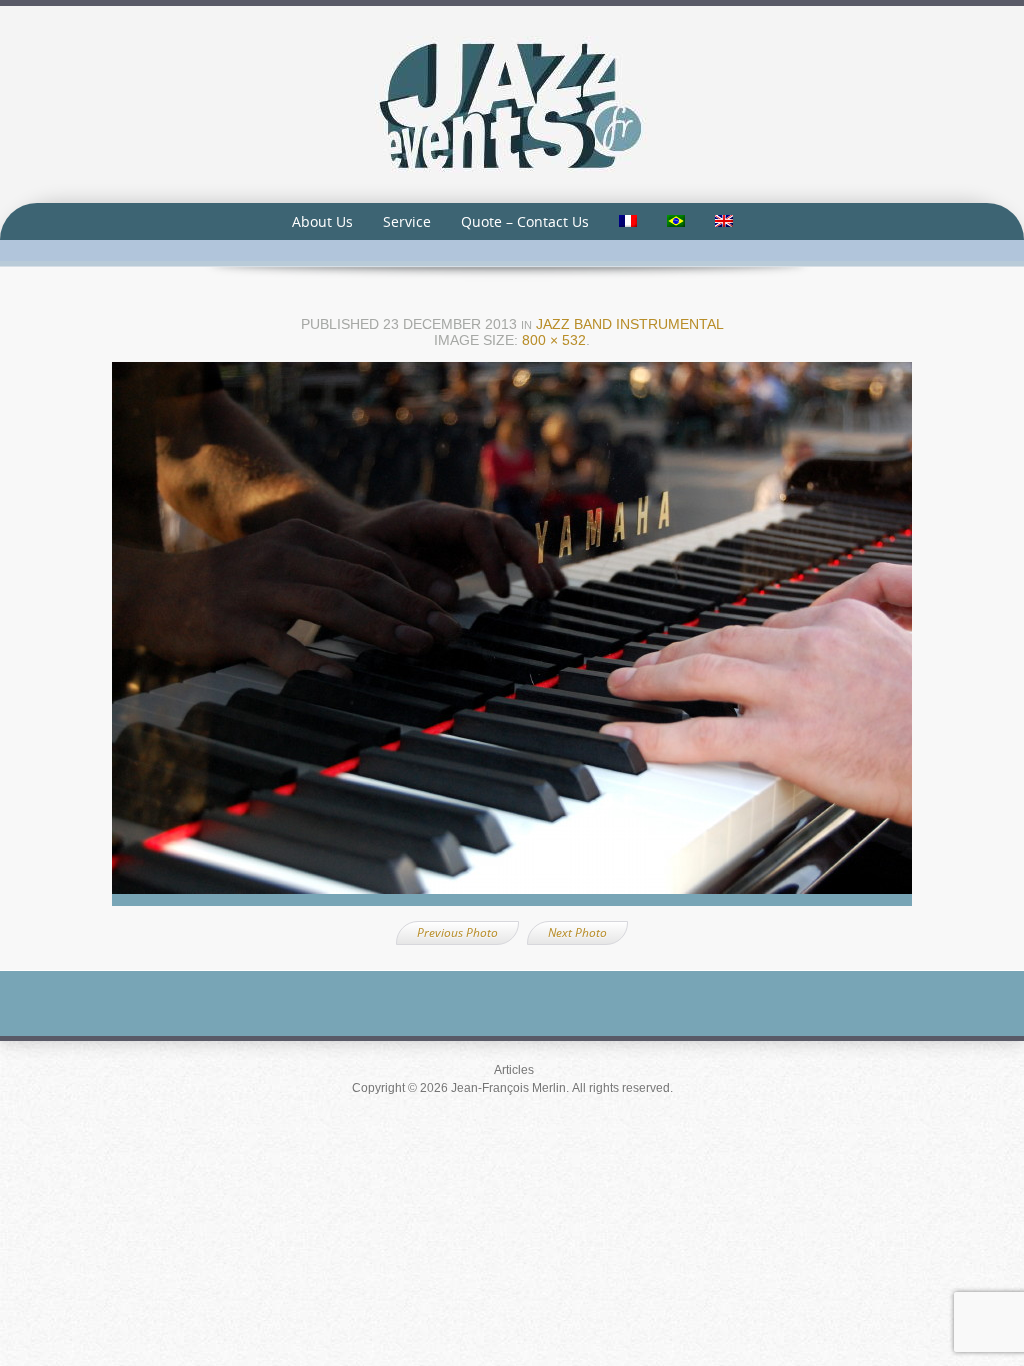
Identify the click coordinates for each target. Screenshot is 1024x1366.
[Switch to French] (628, 221)
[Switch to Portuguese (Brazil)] (676, 221)
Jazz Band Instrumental (630, 324)
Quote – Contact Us (525, 221)
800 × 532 (554, 340)
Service (407, 221)
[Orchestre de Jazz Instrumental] (512, 640)
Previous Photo (457, 932)
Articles (514, 1070)
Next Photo (577, 932)
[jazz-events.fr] (512, 103)
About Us (322, 221)
